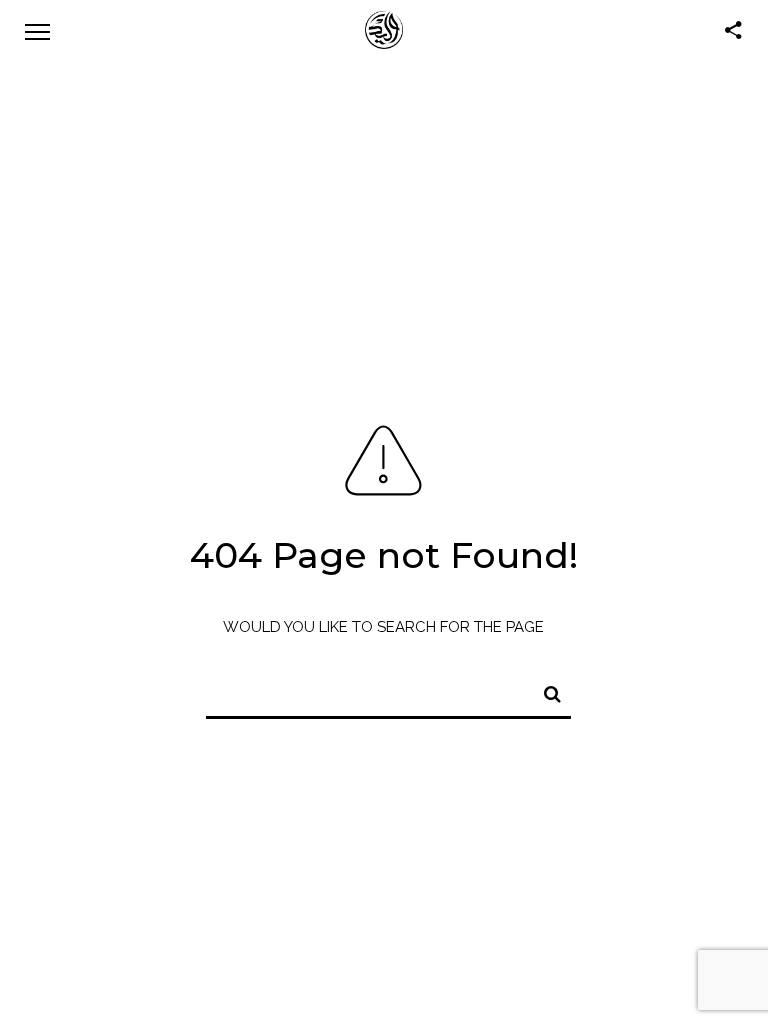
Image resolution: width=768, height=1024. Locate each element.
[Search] (544, 691)
